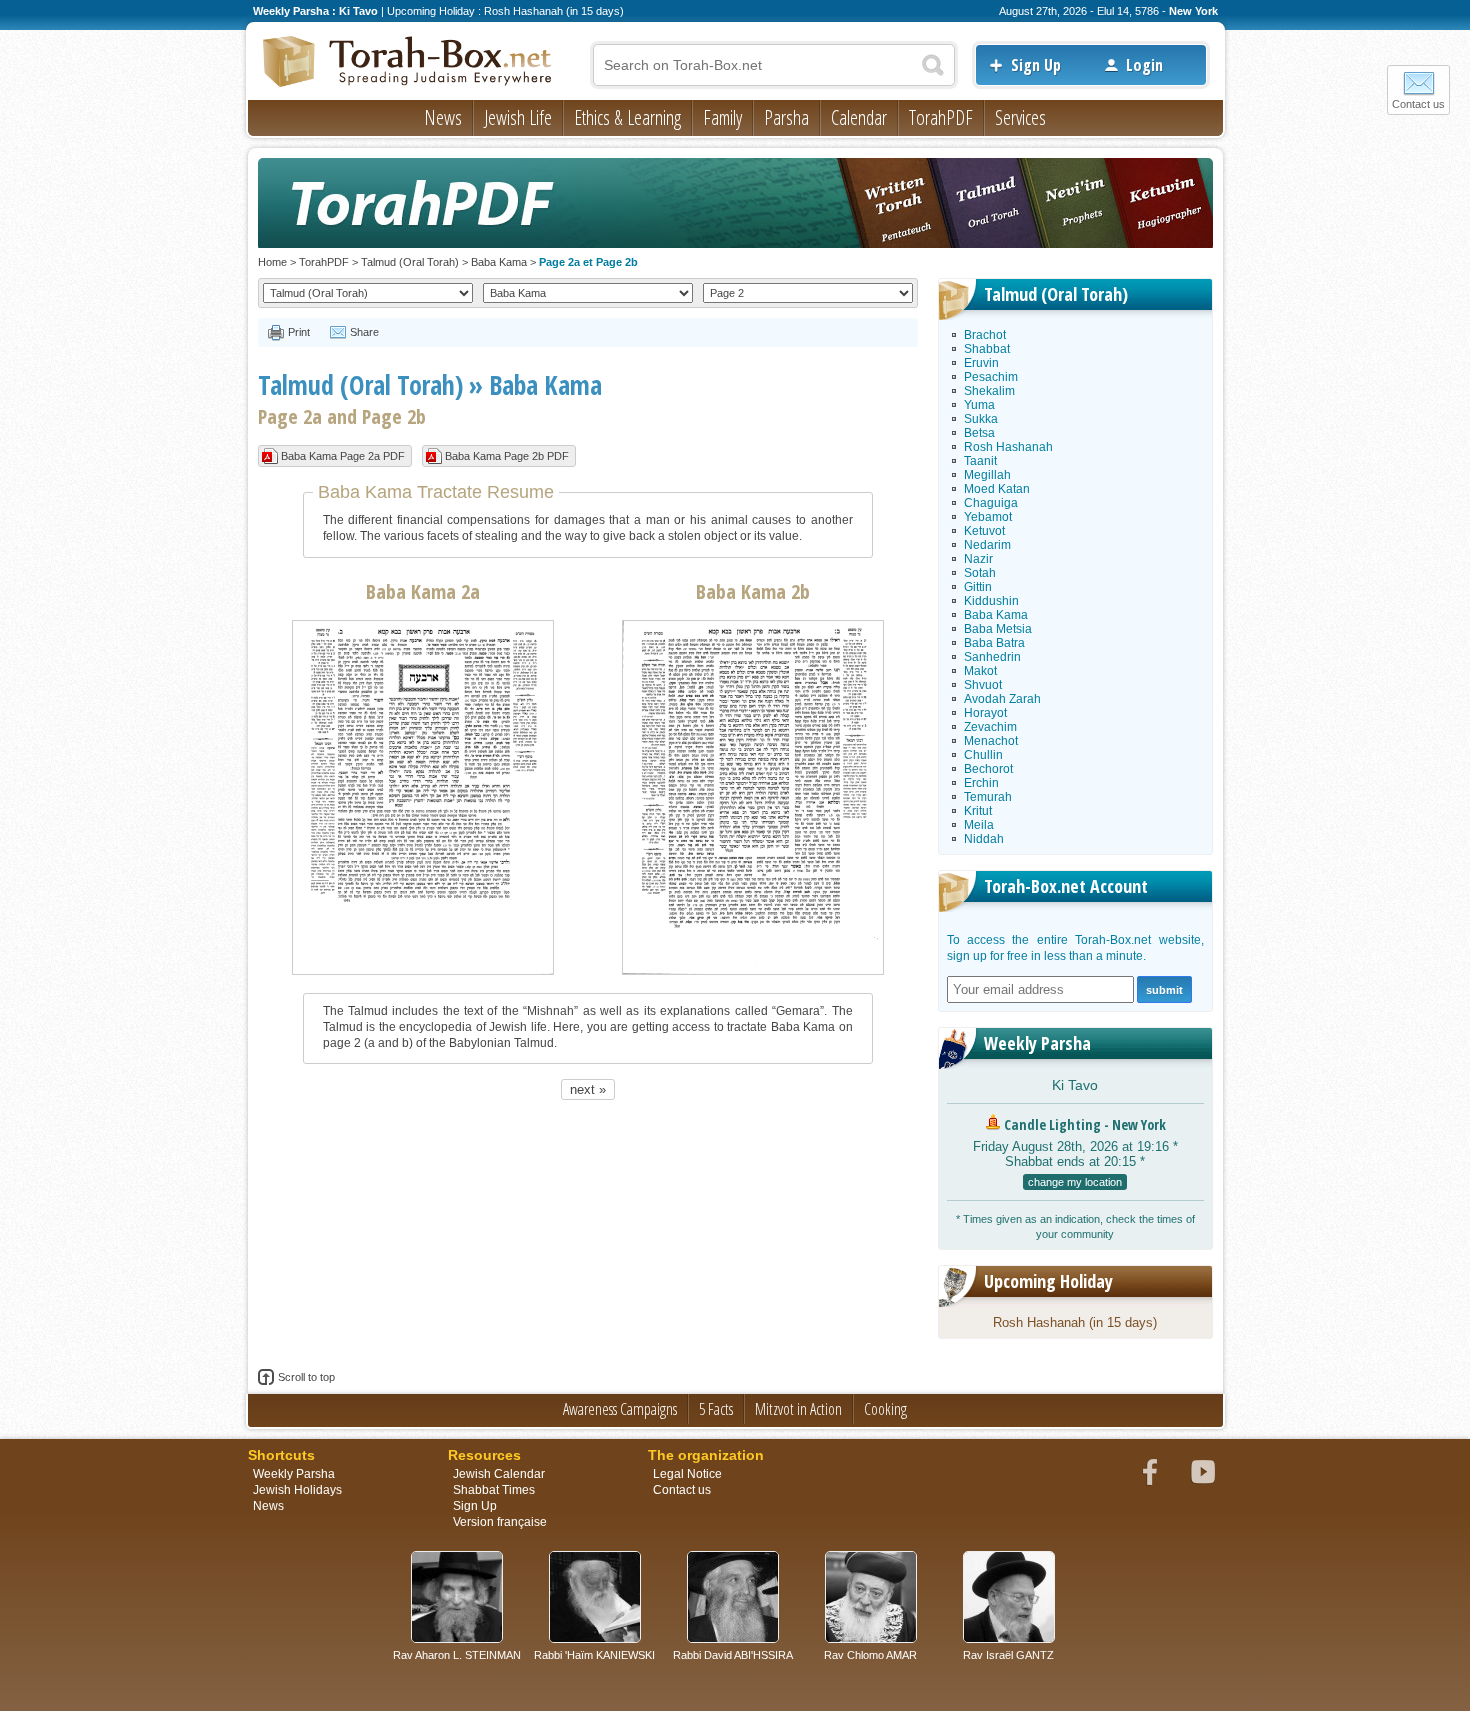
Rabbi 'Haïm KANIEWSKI (594, 1655)
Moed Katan (997, 489)
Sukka (981, 419)
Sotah (980, 573)
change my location (1075, 1182)
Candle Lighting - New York (1085, 1124)
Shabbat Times (494, 1490)
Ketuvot (984, 531)
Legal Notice (687, 1474)
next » (588, 1089)
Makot (980, 671)
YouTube (1203, 1472)
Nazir (978, 559)
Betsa (979, 433)
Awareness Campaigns (620, 1409)
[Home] (408, 63)
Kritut (978, 811)
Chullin (983, 755)
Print (299, 332)
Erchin (981, 783)
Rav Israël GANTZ (1008, 1655)
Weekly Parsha (1037, 1043)
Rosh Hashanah (1008, 447)
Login (1144, 65)
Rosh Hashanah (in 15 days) (1075, 1322)
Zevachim (990, 727)
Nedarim (987, 545)
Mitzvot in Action (798, 1409)
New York (1193, 11)
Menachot (991, 741)
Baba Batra (994, 643)
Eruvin (981, 363)
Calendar (859, 117)
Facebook (1150, 1472)
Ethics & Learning (627, 117)
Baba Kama (499, 262)
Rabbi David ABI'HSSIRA (733, 1655)
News (443, 117)
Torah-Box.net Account (1066, 886)
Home (272, 262)
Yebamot (988, 517)
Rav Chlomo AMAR (870, 1655)
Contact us (1418, 104)
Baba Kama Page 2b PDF (507, 456)
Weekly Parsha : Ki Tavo (315, 11)
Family (722, 117)
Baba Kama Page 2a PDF (343, 456)
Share (364, 332)
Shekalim (989, 391)
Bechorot (988, 769)
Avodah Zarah (1002, 699)
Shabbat (987, 349)
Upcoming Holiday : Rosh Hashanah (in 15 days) (505, 11)
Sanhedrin (992, 657)
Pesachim (991, 377)
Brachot (985, 335)
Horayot (985, 713)
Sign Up (1036, 65)
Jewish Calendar (499, 1474)
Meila (979, 825)
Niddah (984, 839)
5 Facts (716, 1409)
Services (1020, 117)
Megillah (987, 475)
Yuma (979, 405)
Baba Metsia (998, 629)
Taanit (980, 461)
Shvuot (983, 685)
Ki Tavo (1075, 1085)
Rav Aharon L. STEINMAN (457, 1655)
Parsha (786, 117)
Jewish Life (518, 117)
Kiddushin (991, 601)
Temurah (988, 797)
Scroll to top (306, 1377)
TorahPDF (941, 117)
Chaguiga (991, 503)
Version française (500, 1522)
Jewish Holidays (297, 1490)
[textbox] (774, 65)
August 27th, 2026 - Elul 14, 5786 (1079, 11)
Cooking (885, 1409)
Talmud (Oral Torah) (410, 262)
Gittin (978, 587)
